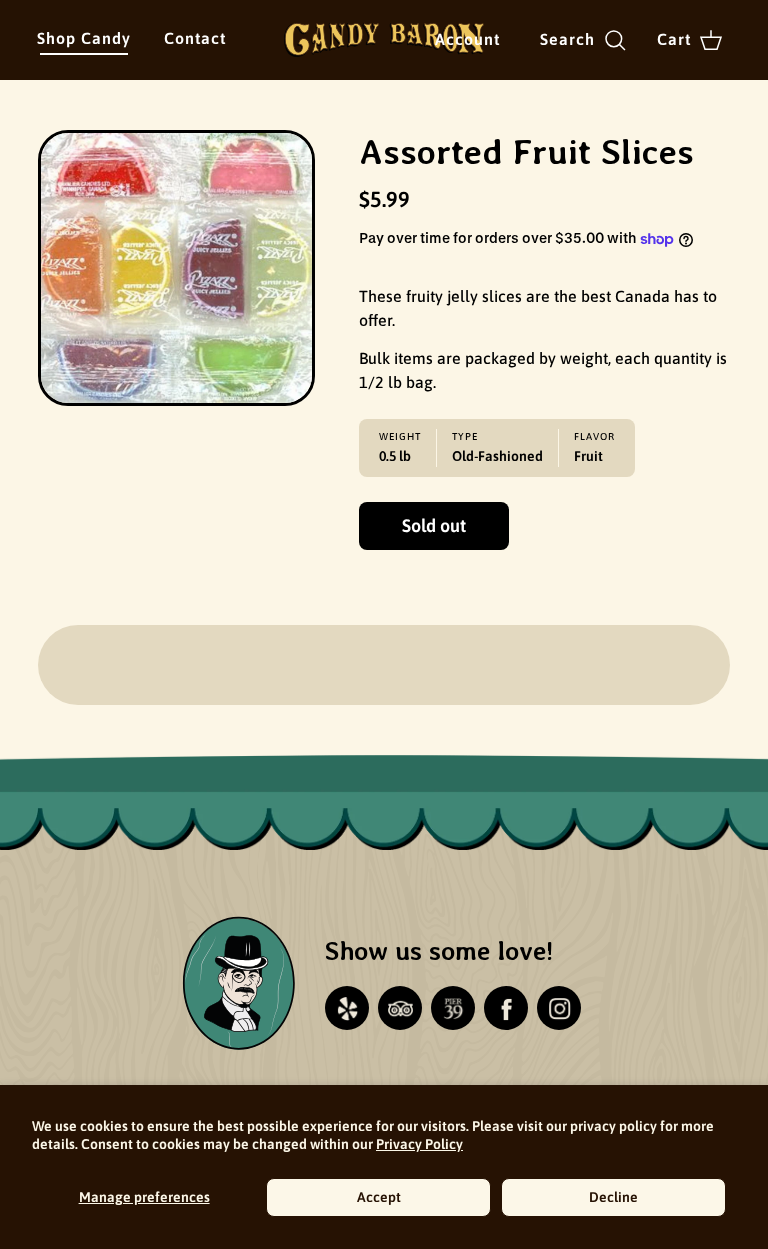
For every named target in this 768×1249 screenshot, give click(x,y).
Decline (613, 1197)
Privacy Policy (419, 1144)
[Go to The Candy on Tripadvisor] (400, 1008)
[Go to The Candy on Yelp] (347, 1008)
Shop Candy (84, 38)
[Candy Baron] (384, 40)
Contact (195, 38)
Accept (379, 1197)
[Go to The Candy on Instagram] (559, 1008)
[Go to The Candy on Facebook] (506, 1008)
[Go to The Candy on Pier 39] (453, 1008)
